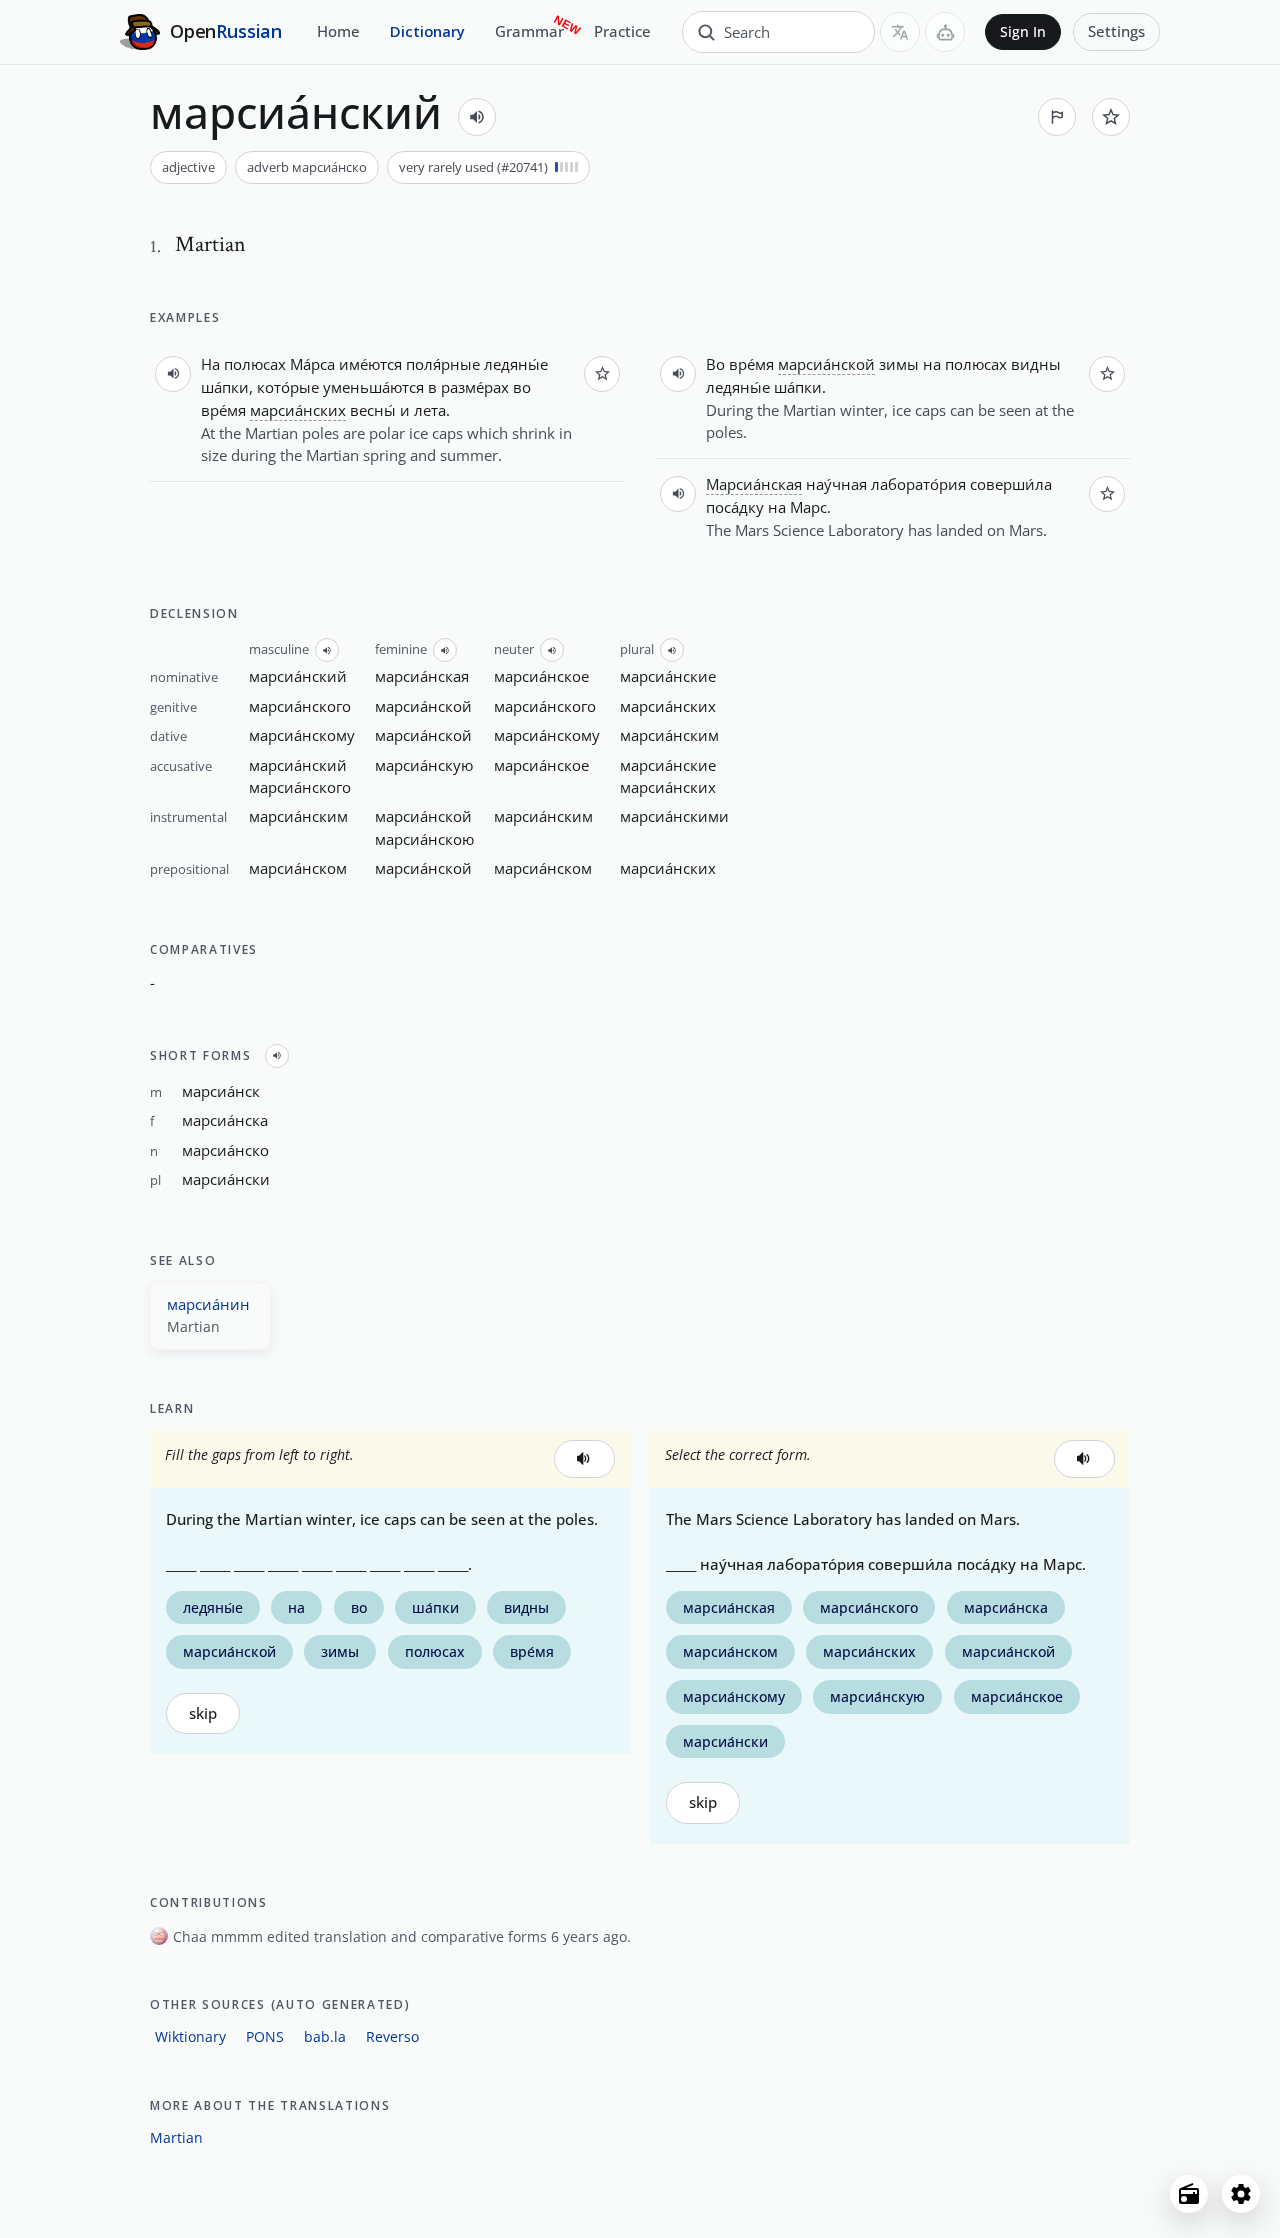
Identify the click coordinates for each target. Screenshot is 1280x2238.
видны (1036, 364)
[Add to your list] (1111, 117)
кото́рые (288, 387)
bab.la (325, 2036)
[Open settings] (1241, 2194)
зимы (899, 364)
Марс (808, 507)
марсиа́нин (208, 1304)
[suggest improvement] (1057, 117)
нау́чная (836, 484)
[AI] (945, 32)
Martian (176, 2137)
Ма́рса (312, 364)
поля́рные (443, 364)
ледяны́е (516, 364)
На (210, 364)
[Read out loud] (477, 117)
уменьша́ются (373, 387)
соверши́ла (1011, 484)
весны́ (373, 410)
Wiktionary (190, 2036)
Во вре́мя (740, 364)
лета (430, 410)
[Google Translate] (900, 32)
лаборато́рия (918, 484)
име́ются (370, 364)
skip (203, 1713)
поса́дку (735, 507)
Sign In (1023, 32)
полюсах (255, 364)
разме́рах (475, 387)
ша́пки (225, 387)
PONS (265, 2036)
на (932, 364)
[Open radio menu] (1189, 2194)
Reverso (392, 2036)
